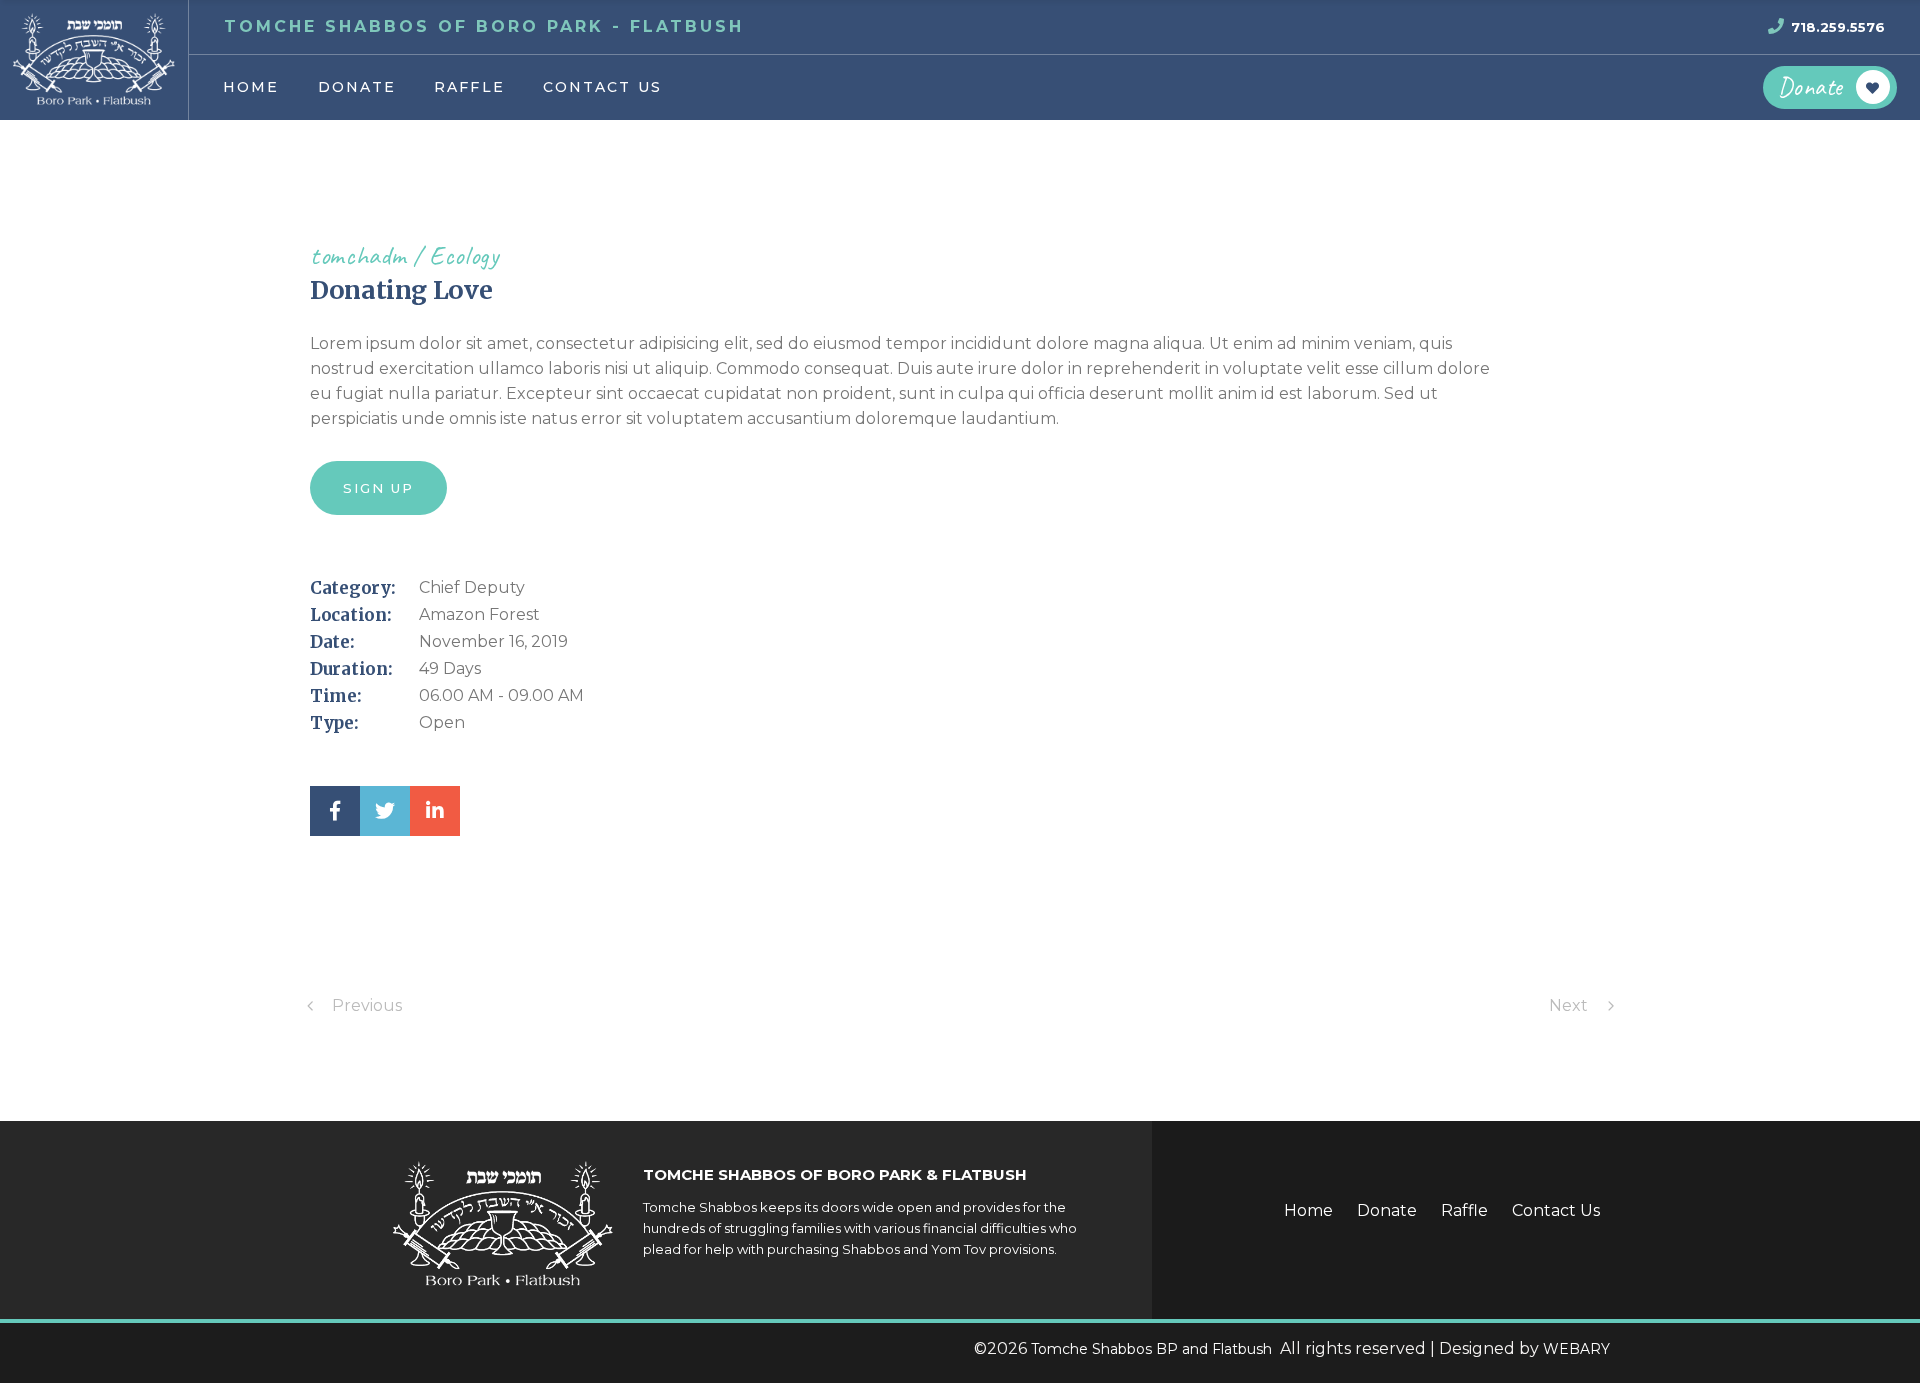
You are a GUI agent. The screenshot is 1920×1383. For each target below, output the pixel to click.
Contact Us (1556, 1210)
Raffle (1464, 1210)
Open (442, 722)
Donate (1387, 1210)
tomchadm (358, 255)
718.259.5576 (1838, 27)
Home (1308, 1210)
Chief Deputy (472, 587)
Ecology (464, 255)
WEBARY (1576, 1349)
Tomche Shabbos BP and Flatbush (1153, 1349)
